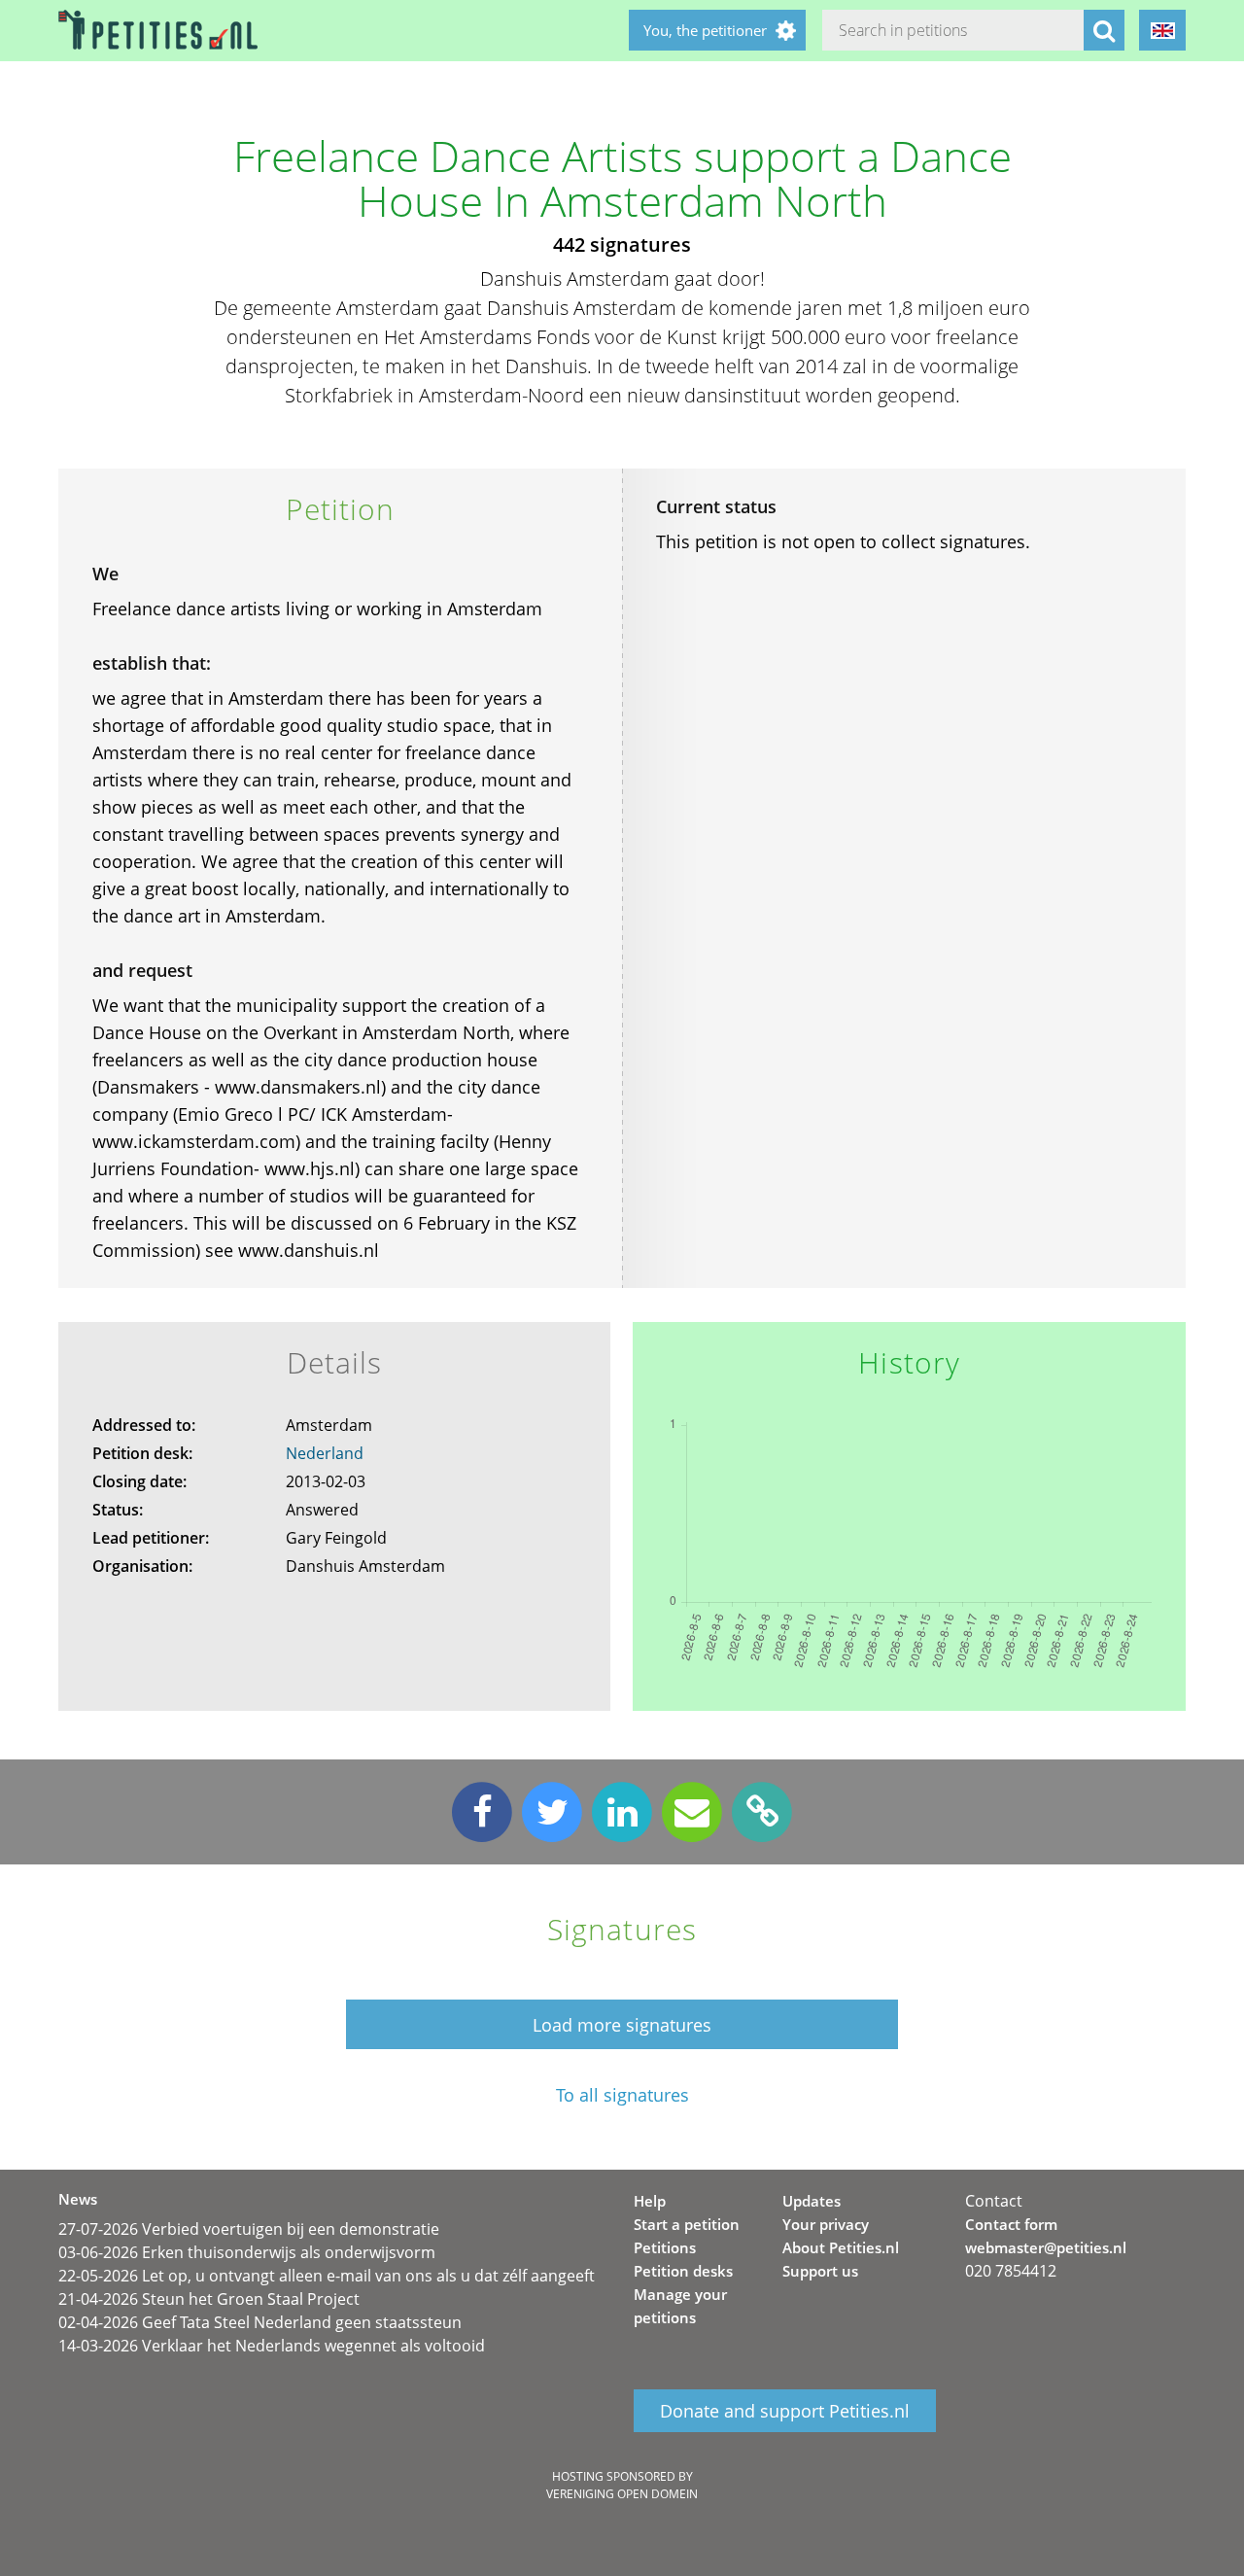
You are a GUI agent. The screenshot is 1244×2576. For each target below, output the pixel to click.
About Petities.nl (841, 2247)
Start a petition (687, 2224)
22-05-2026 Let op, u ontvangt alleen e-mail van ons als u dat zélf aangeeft (327, 2276)
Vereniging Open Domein (622, 2494)
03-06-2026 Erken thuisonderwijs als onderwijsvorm (247, 2252)
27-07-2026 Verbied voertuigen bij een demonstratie (249, 2229)
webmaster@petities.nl (1046, 2247)
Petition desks (683, 2271)
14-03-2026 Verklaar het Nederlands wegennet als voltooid (272, 2346)
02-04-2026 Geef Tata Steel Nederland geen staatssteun (260, 2322)
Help (650, 2201)
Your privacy (826, 2224)
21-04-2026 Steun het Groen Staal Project (209, 2299)
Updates (812, 2201)
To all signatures (622, 2095)
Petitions (665, 2247)
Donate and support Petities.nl (785, 2411)
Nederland (325, 1453)
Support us (820, 2271)
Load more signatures (622, 2025)
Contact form (1011, 2224)
